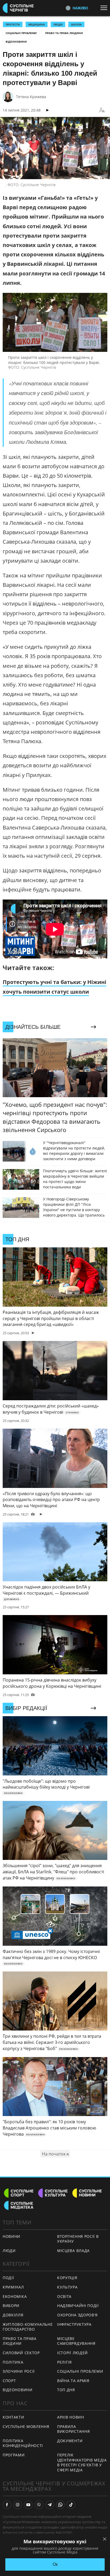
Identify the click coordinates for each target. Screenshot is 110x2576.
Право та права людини (64, 33)
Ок (55, 2564)
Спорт (9, 2381)
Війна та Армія (73, 2381)
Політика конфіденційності (23, 2443)
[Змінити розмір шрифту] (102, 110)
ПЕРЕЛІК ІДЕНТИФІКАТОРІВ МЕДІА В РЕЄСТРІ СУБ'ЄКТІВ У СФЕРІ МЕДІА (82, 2462)
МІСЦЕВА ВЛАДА (73, 2251)
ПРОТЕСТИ (13, 24)
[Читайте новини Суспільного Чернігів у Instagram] (18, 2505)
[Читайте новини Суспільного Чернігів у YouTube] (28, 2505)
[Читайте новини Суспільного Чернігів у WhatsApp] (60, 2505)
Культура (67, 2287)
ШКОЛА (76, 24)
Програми (14, 2455)
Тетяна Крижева (31, 97)
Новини (11, 2236)
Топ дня (66, 2390)
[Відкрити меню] (105, 8)
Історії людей (72, 2353)
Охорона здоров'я (77, 2315)
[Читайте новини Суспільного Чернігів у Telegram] (50, 2505)
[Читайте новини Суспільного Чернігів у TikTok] (71, 2505)
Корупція (67, 2278)
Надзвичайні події (78, 2306)
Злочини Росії (19, 2371)
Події (8, 2278)
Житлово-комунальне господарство (28, 2327)
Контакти (13, 2417)
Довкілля (13, 2315)
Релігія (64, 2362)
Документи (70, 2441)
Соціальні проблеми (21, 33)
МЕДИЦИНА (37, 24)
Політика (13, 2362)
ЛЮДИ (58, 24)
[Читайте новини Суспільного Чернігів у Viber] (39, 2505)
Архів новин (71, 2417)
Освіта (64, 2296)
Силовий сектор (21, 2353)
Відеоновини (16, 42)
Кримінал (13, 2287)
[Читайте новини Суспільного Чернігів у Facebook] (7, 2505)
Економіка (15, 2296)
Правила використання (73, 2429)
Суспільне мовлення (26, 2426)
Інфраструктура (74, 2324)
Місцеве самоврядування (76, 2341)
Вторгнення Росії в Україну (78, 2239)
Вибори (11, 2306)
